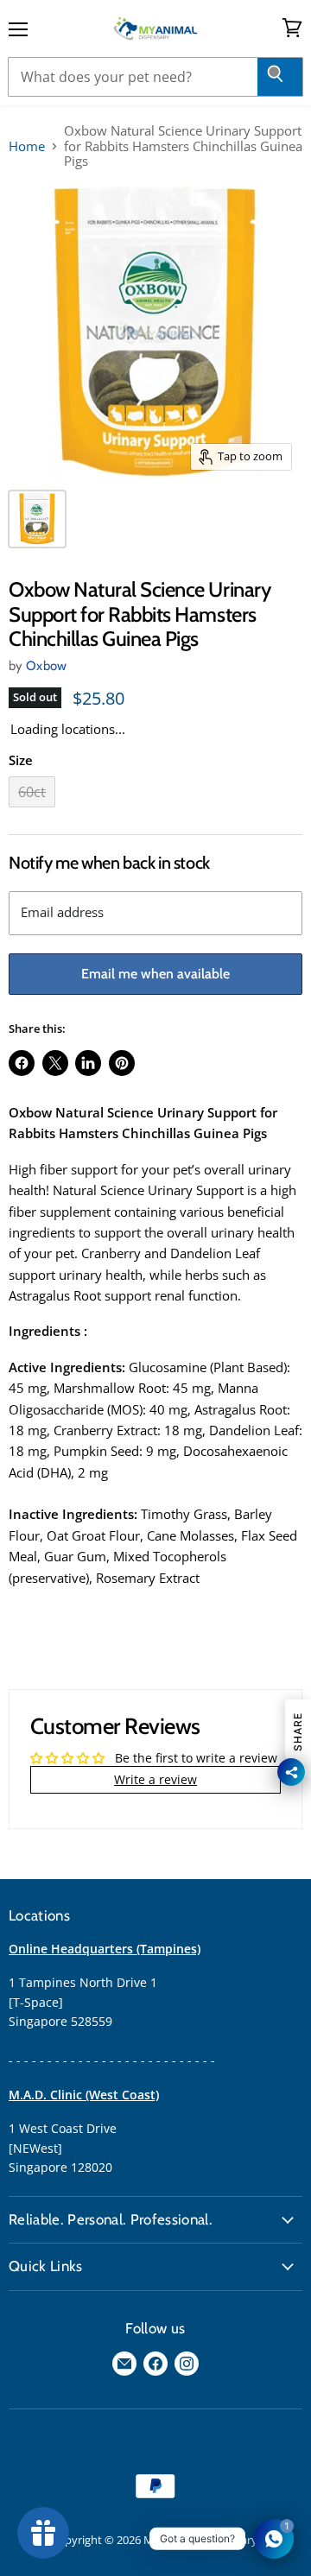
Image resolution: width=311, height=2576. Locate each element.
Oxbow (47, 666)
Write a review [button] (155, 1779)
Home (27, 146)
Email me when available (155, 974)
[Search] (280, 77)
